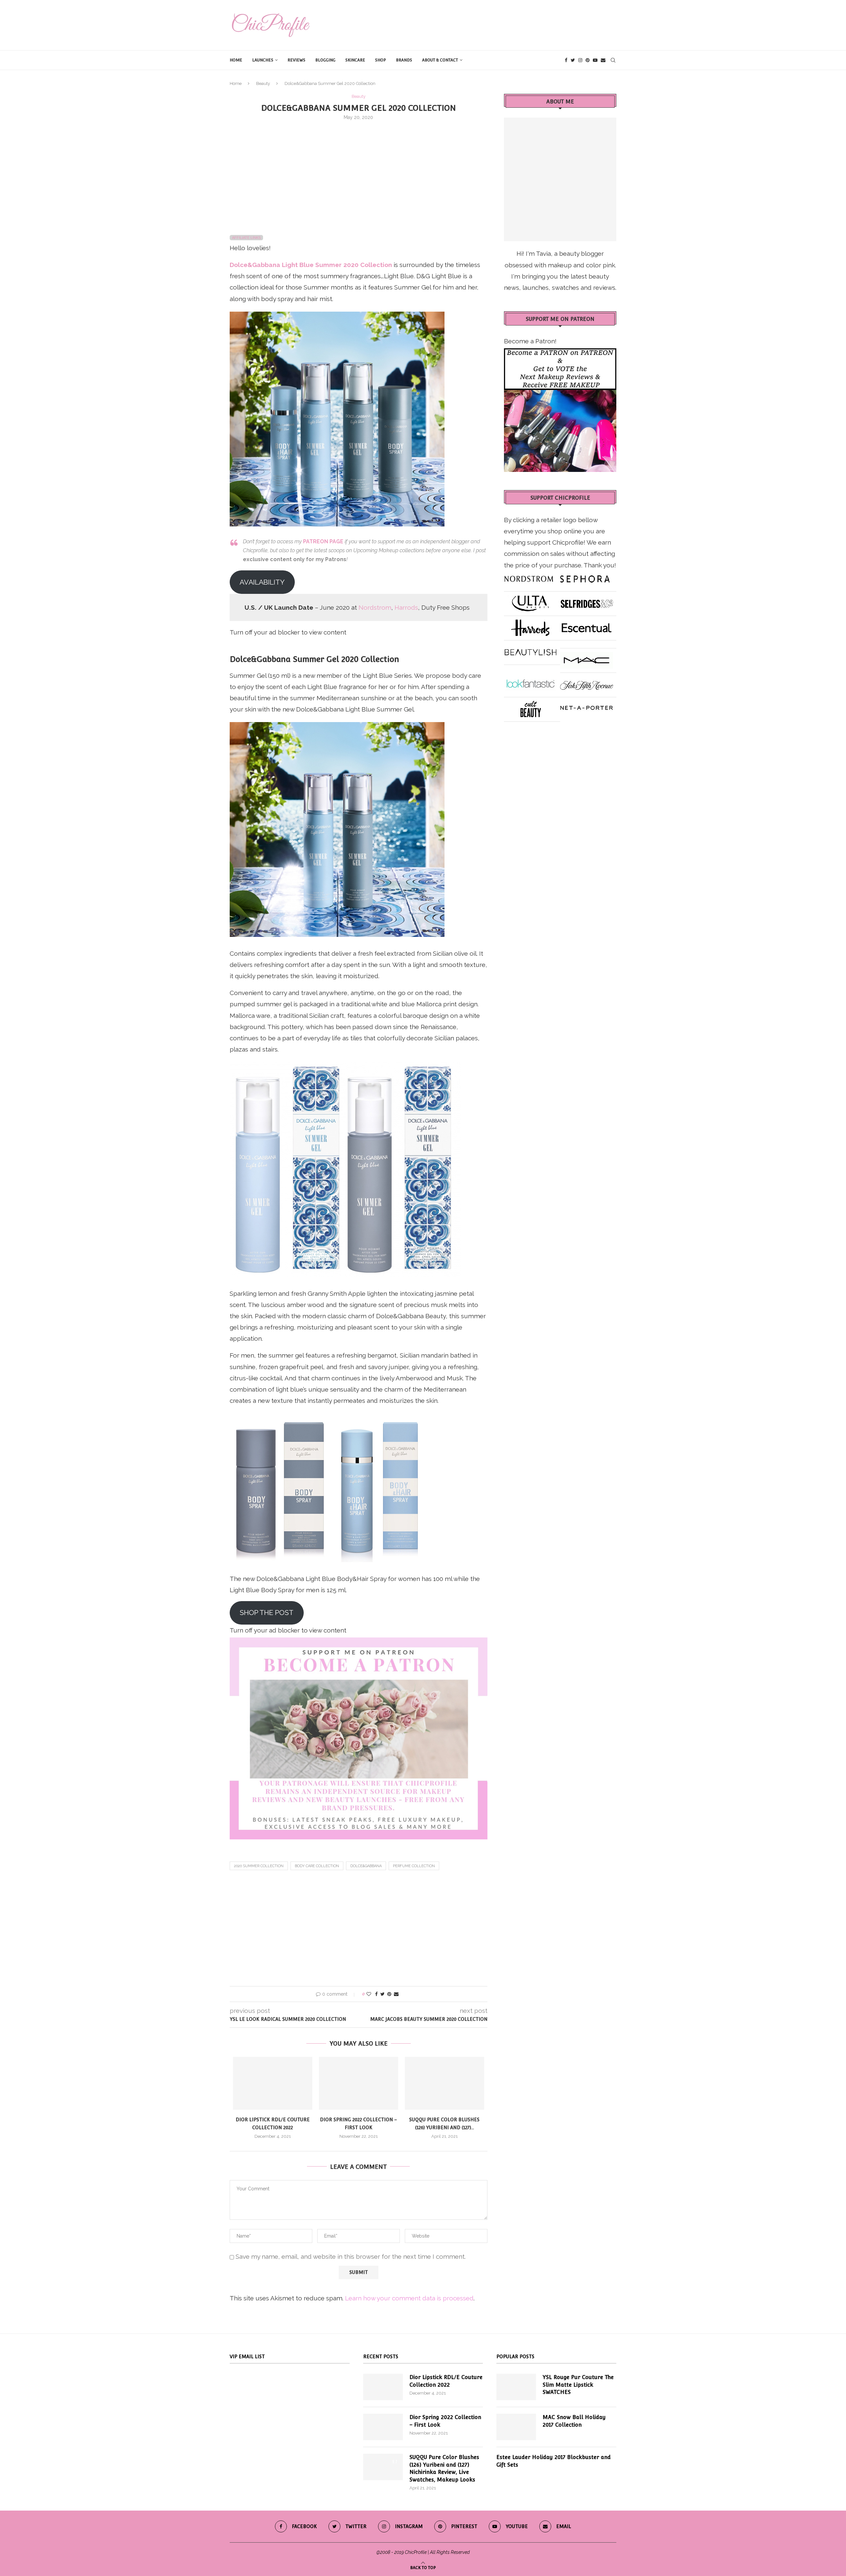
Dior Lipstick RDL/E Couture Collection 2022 (446, 2381)
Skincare (355, 60)
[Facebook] (566, 60)
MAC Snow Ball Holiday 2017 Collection (574, 2421)
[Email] (603, 60)
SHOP (381, 60)
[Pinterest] (588, 60)
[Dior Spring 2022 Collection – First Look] (359, 2083)
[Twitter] (573, 60)
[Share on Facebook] (376, 1994)
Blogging (325, 60)
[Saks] (587, 682)
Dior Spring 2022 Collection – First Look (445, 2421)
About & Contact (440, 60)
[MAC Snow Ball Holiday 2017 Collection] (516, 2427)
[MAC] (587, 658)
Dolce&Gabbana (366, 1866)
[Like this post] (369, 1994)
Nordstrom (375, 607)
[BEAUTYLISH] (530, 650)
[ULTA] (530, 601)
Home (236, 60)
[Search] (613, 60)
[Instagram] (580, 60)
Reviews (296, 60)
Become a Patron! (530, 341)
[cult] (530, 707)
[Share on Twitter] (383, 1994)
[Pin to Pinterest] (389, 1994)
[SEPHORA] (585, 576)
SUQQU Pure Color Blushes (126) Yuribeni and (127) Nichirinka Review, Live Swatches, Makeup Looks (444, 2468)
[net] (587, 707)
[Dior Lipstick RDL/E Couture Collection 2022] (273, 2083)
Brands (404, 60)
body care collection (317, 1866)
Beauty (263, 83)
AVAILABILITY (262, 582)
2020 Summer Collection (259, 1866)
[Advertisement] (359, 175)
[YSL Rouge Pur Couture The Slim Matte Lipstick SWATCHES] (516, 2387)
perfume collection (414, 1866)
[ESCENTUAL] (587, 625)
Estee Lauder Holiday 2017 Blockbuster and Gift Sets (554, 2461)
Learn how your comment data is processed (409, 2298)
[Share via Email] (396, 1994)
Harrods (406, 607)
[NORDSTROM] (529, 576)
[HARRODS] (530, 625)
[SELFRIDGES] (587, 601)
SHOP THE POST (267, 1613)
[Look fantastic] (530, 682)
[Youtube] (595, 60)
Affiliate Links (246, 238)
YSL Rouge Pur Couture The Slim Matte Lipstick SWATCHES (578, 2385)
